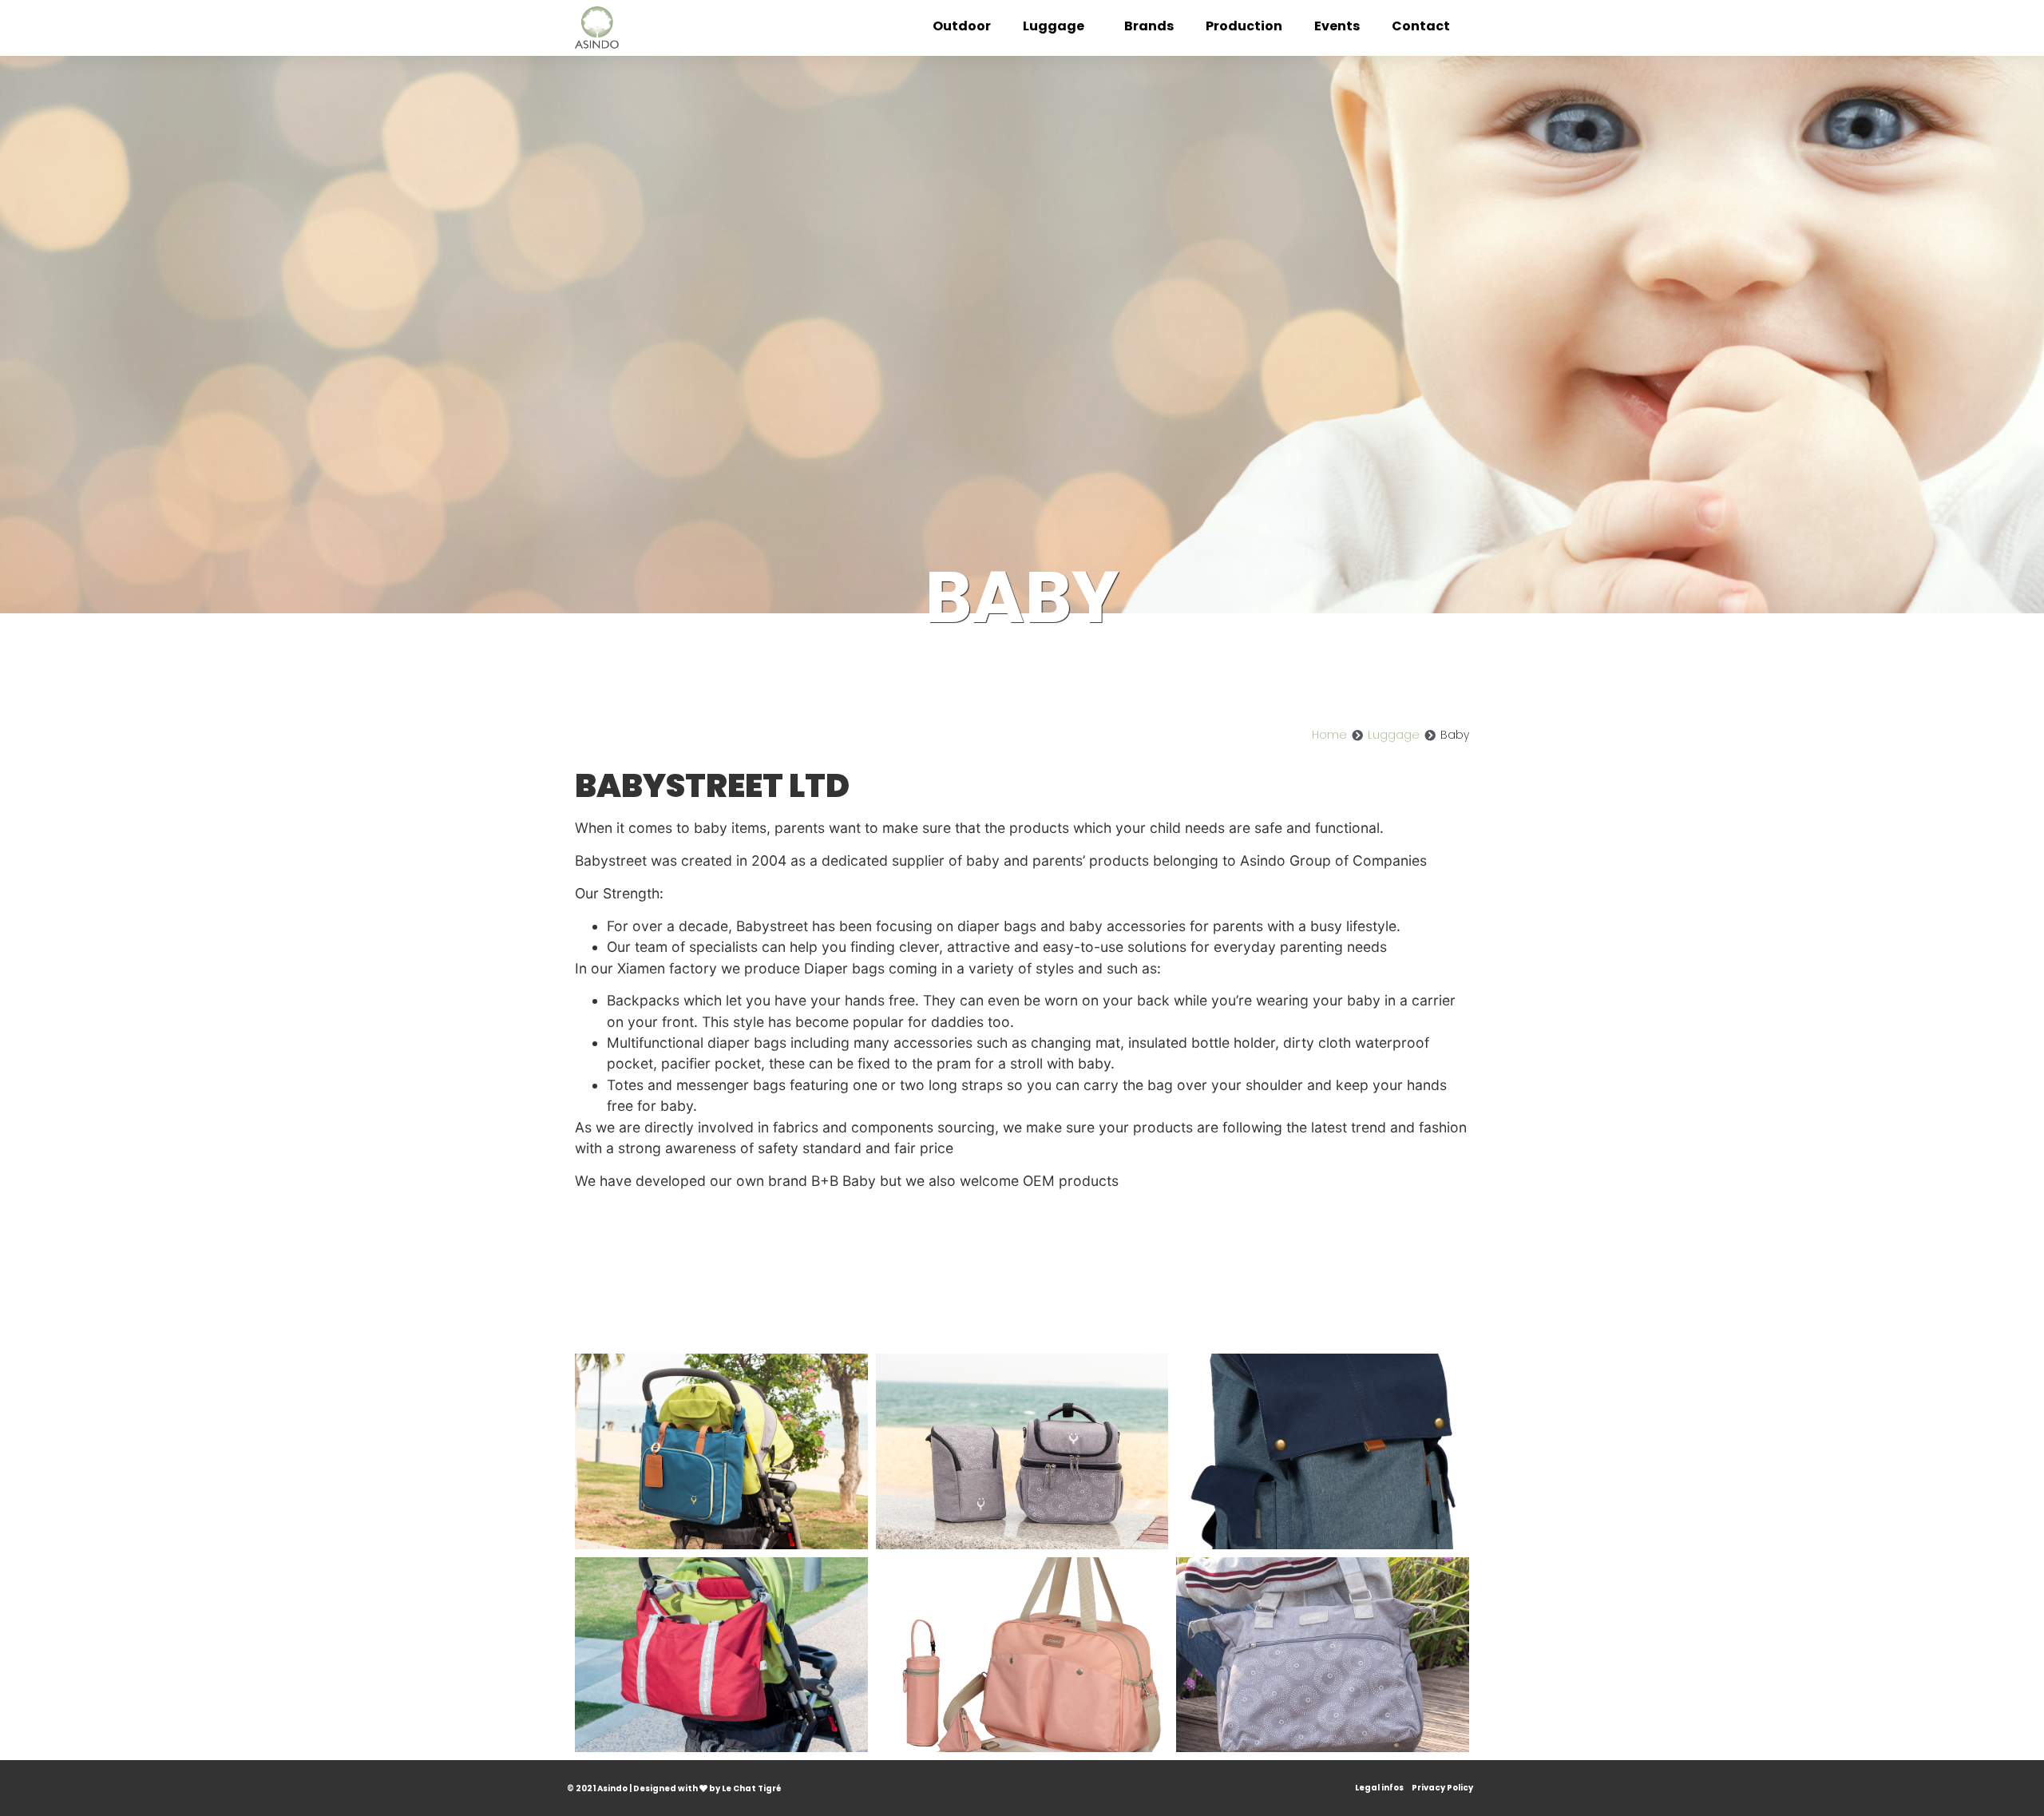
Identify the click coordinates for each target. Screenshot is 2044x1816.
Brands (1149, 26)
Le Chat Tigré (752, 1788)
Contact (1421, 26)
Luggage (1054, 26)
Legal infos (1379, 1788)
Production (1244, 26)
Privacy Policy (1442, 1788)
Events (1337, 26)
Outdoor (962, 26)
